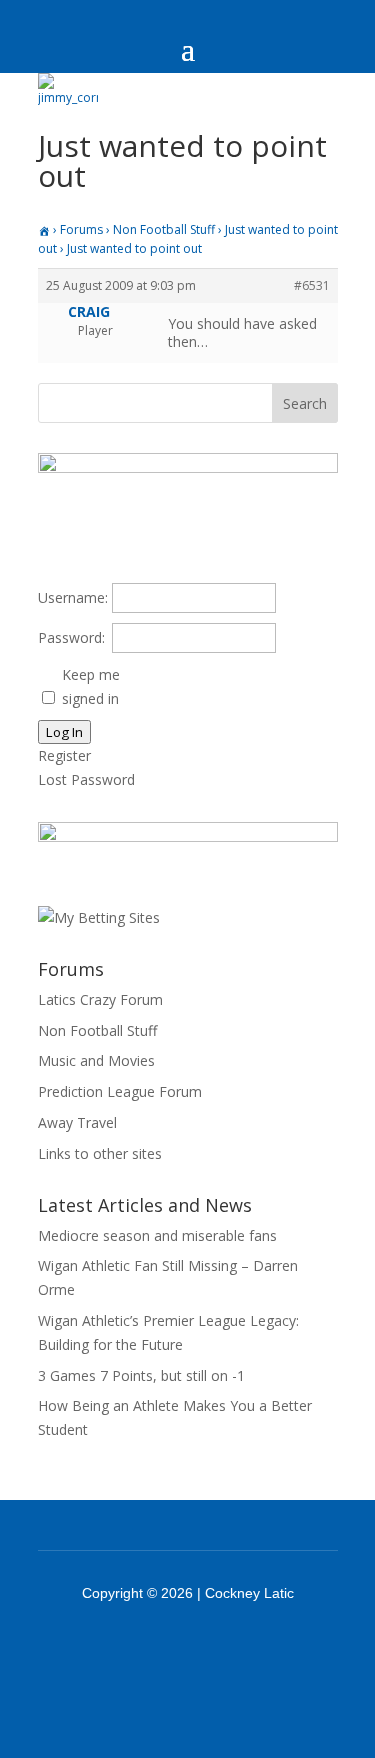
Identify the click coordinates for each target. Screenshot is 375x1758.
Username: (73, 597)
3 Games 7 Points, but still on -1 (141, 1375)
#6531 (312, 285)
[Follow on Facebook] (162, 1648)
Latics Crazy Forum (100, 999)
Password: (71, 637)
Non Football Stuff (164, 229)
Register (64, 755)
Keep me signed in (91, 686)
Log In (64, 732)
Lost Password (86, 779)
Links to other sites (100, 1153)
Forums (81, 229)
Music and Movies (96, 1060)
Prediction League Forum (120, 1091)
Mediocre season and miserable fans (157, 1235)
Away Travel (77, 1122)
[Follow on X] (214, 1648)
